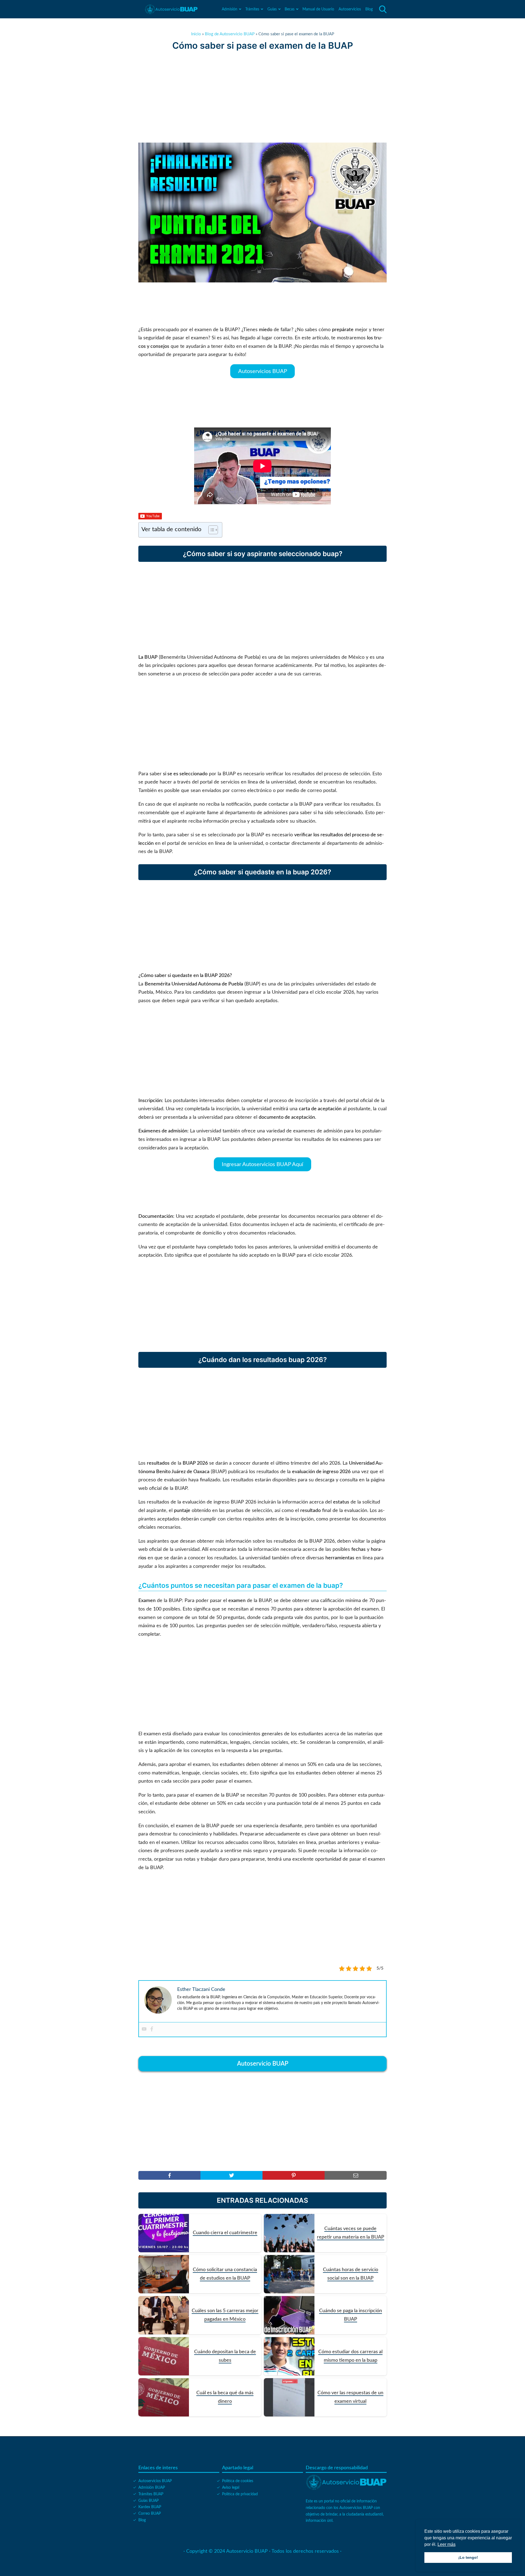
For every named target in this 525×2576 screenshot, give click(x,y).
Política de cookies (238, 2481)
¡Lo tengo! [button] (468, 2557)
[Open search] (383, 9)
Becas (290, 9)
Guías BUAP (148, 2501)
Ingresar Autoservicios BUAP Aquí (262, 1164)
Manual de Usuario (318, 9)
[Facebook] (152, 2029)
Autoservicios (350, 9)
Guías (272, 9)
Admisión (230, 9)
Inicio (196, 34)
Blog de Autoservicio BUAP (230, 34)
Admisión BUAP (152, 2488)
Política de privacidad (240, 2494)
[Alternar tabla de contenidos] (210, 530)
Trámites (252, 9)
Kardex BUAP (150, 2507)
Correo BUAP (150, 2514)
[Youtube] (144, 2029)
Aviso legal (231, 2488)
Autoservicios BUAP (263, 371)
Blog (369, 9)
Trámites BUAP (151, 2494)
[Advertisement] (262, 97)
